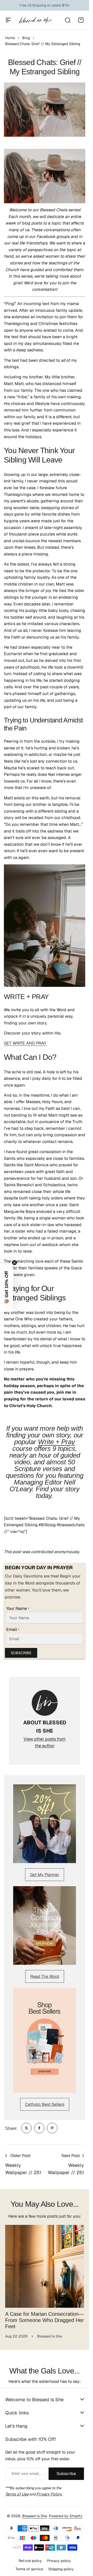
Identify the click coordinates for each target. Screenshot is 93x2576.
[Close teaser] (14, 1263)
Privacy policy (59, 2557)
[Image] (45, 1824)
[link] (26, 2128)
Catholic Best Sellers (45, 2104)
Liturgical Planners (41, 5)
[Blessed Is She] (36, 20)
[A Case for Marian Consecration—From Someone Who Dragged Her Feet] (45, 2264)
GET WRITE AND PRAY (25, 1043)
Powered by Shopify (66, 2512)
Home (10, 38)
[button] (6, 1288)
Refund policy (30, 2557)
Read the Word (45, 1976)
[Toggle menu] (8, 20)
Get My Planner (45, 1875)
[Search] (67, 20)
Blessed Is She (35, 2512)
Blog (26, 38)
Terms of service (29, 2565)
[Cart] (81, 20)
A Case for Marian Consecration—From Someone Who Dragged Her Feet (45, 2316)
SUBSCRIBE (21, 1653)
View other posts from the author (45, 1742)
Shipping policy (61, 2565)
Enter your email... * (26, 2470)
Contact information (45, 2574)
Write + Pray (56, 1442)
